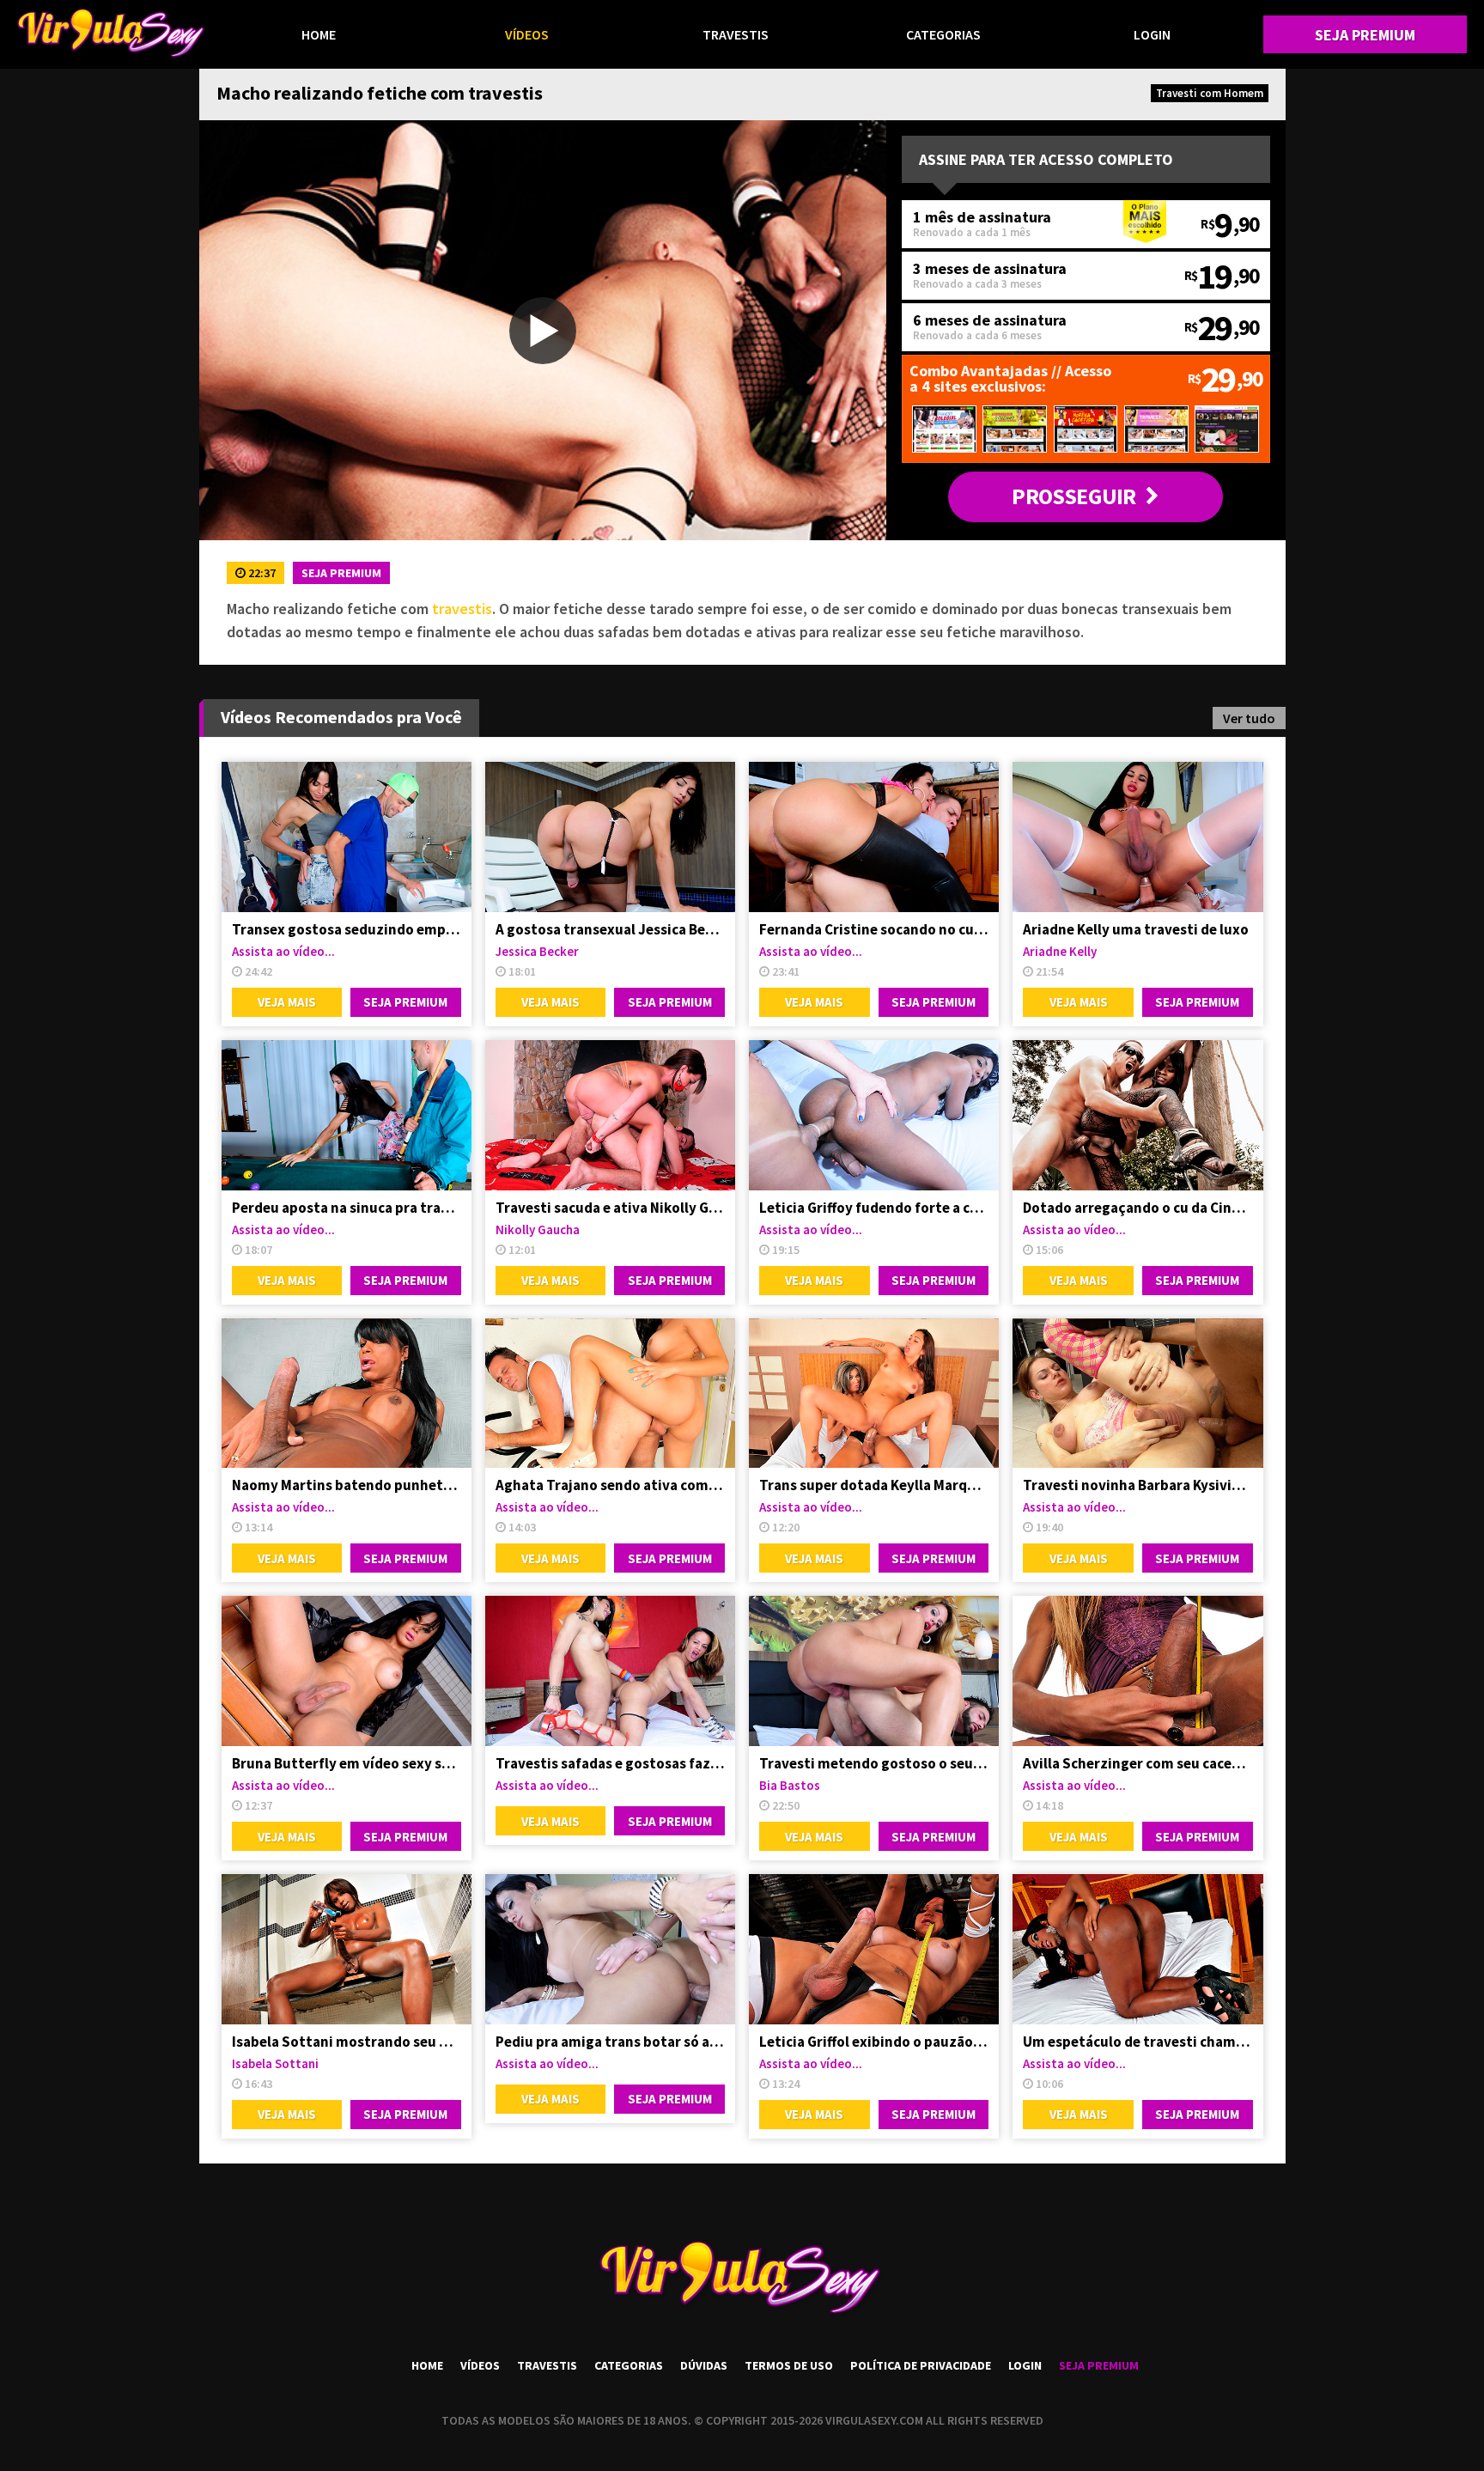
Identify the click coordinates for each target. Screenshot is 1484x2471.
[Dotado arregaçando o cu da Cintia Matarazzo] (1137, 1115)
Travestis (736, 34)
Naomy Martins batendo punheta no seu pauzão (347, 1485)
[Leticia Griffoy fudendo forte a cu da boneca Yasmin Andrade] (874, 1115)
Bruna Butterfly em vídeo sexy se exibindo (347, 1763)
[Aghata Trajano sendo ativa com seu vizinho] (610, 1394)
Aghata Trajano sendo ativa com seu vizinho (610, 1485)
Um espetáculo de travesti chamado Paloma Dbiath (1137, 2042)
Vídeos (527, 34)
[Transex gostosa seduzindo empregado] (347, 837)
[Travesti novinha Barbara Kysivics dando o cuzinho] (1137, 1394)
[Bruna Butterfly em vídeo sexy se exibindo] (347, 1671)
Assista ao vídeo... (283, 951)
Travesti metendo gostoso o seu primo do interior (874, 1763)
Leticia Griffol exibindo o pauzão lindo (874, 2042)
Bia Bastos (790, 1785)
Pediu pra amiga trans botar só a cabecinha (610, 2042)
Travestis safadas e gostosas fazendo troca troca (610, 1763)
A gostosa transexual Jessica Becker (610, 929)
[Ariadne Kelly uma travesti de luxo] (1137, 837)
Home (319, 34)
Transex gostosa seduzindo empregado (347, 929)
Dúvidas (704, 2365)
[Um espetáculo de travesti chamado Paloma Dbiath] (1137, 1949)
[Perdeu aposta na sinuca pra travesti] (347, 1115)
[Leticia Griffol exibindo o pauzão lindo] (874, 1949)
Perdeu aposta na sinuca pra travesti (347, 1208)
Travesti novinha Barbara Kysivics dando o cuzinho (1137, 1485)
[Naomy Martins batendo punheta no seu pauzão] (347, 1394)
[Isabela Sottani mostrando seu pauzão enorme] (347, 1949)
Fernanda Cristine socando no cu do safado (874, 929)
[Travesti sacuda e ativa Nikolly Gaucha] (610, 1115)
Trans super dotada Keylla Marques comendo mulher (874, 1485)
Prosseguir (1073, 496)
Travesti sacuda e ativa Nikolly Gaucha (610, 1208)
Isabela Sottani (275, 2063)
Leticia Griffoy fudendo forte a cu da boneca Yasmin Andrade (874, 1208)
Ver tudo (1249, 718)
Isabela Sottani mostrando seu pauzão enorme (347, 2042)
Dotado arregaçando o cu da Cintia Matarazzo (1137, 1208)
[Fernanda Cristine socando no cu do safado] (874, 837)
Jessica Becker (537, 951)
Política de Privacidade (921, 2365)
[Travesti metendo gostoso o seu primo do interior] (874, 1671)
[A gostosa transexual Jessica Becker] (610, 837)
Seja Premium (1365, 35)
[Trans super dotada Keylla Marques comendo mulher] (874, 1394)
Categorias (943, 34)
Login (1152, 34)
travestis (462, 609)
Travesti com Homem (1210, 93)
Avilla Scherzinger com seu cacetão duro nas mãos (1137, 1763)
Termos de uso (789, 2365)
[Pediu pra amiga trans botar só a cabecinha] (610, 1949)
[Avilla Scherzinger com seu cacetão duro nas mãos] (1137, 1671)
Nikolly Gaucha (538, 1229)
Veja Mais (287, 1002)
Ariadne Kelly (1060, 951)
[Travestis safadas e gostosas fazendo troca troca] (610, 1671)
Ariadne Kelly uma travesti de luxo (1136, 929)
